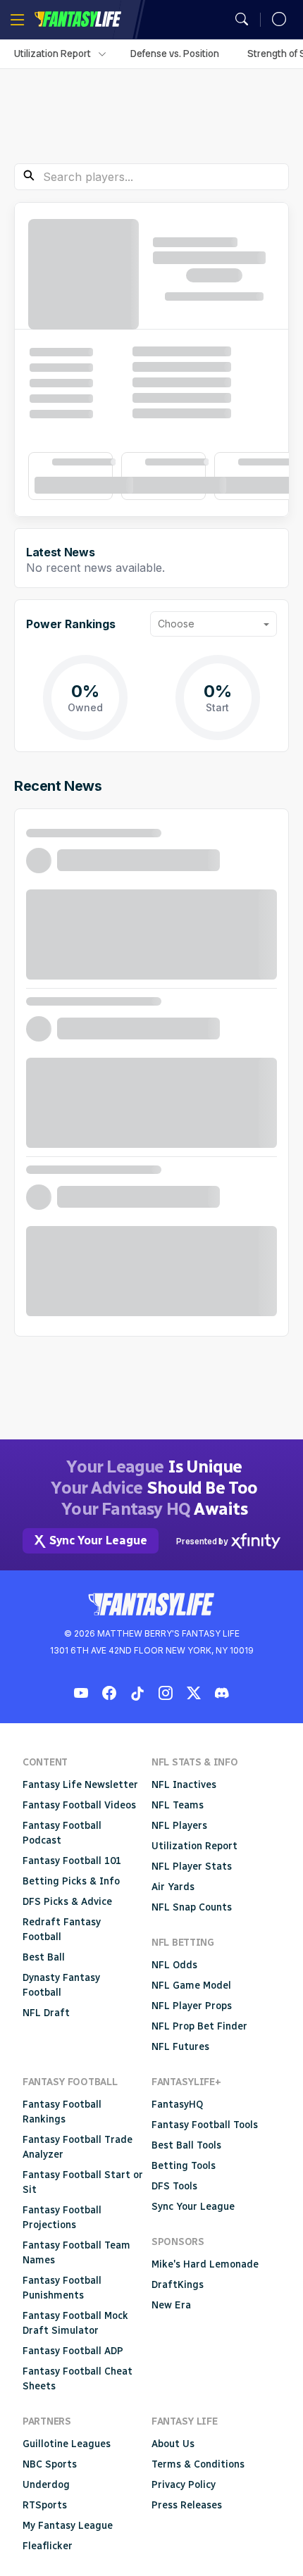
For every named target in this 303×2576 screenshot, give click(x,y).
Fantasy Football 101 (72, 1861)
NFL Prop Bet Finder (199, 2026)
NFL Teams (178, 1805)
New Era (171, 2305)
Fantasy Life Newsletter (80, 1785)
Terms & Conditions (198, 2464)
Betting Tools (184, 2166)
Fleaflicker (48, 2546)
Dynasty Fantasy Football (61, 1985)
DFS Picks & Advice (67, 1902)
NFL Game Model (191, 1986)
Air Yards (173, 1887)
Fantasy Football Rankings (62, 2112)
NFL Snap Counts (192, 1907)
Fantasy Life (78, 19)
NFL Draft (46, 2013)
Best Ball (44, 1957)
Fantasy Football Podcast (62, 1833)
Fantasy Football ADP (73, 2351)
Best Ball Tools (186, 2145)
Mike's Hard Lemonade (205, 2264)
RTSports (45, 2505)
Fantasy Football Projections (62, 2218)
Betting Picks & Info (71, 1881)
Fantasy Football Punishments (62, 2288)
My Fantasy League (68, 2526)
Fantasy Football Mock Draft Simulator (75, 2323)
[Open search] (242, 20)
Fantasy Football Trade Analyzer (78, 2147)
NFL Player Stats (192, 1867)
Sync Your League (193, 2207)
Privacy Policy (184, 2485)
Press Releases (187, 2505)
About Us (173, 2444)
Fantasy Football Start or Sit (83, 2182)
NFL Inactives (184, 1785)
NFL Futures (180, 2047)
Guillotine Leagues (67, 2444)
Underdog (46, 2485)
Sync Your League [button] (98, 1540)
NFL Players (179, 1826)
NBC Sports (50, 2464)
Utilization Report (52, 54)
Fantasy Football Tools (205, 2125)
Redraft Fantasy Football (62, 1930)
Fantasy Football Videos (79, 1805)
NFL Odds (174, 1965)
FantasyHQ (177, 2105)
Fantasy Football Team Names (76, 2253)
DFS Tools (174, 2186)
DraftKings (178, 2285)
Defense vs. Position (175, 54)
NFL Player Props (192, 2006)
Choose (176, 624)
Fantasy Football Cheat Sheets (78, 2379)
